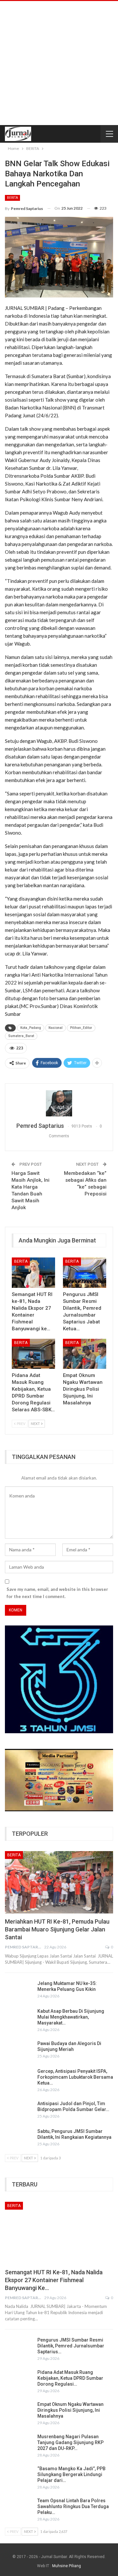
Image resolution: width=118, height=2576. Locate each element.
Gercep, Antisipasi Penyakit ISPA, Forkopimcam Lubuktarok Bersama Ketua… (75, 2077)
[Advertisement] (59, 63)
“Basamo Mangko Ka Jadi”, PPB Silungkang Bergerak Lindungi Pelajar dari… (71, 2474)
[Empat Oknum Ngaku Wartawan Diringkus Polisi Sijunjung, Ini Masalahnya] (85, 1354)
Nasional (56, 1028)
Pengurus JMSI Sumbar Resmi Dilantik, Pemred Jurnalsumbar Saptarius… (71, 2346)
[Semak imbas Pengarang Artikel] (59, 1103)
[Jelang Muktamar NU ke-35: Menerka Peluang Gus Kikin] (19, 1991)
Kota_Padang (31, 1028)
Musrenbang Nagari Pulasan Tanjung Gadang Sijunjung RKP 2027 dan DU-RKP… (70, 2442)
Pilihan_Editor (81, 1028)
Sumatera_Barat (21, 1036)
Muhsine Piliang (67, 2566)
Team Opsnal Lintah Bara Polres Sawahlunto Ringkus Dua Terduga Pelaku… (73, 2506)
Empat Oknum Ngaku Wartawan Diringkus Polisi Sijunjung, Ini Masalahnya (70, 2410)
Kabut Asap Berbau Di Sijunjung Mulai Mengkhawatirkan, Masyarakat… (71, 2017)
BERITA (12, 198)
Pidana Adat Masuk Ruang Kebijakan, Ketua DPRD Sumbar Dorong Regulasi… (70, 2378)
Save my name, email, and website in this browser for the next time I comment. (57, 1593)
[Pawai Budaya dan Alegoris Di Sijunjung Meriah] (19, 2051)
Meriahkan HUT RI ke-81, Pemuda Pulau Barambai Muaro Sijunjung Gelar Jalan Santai (57, 1929)
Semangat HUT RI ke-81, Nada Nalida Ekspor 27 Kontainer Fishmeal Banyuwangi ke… (54, 2280)
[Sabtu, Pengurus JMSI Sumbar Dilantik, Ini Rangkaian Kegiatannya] (19, 2139)
